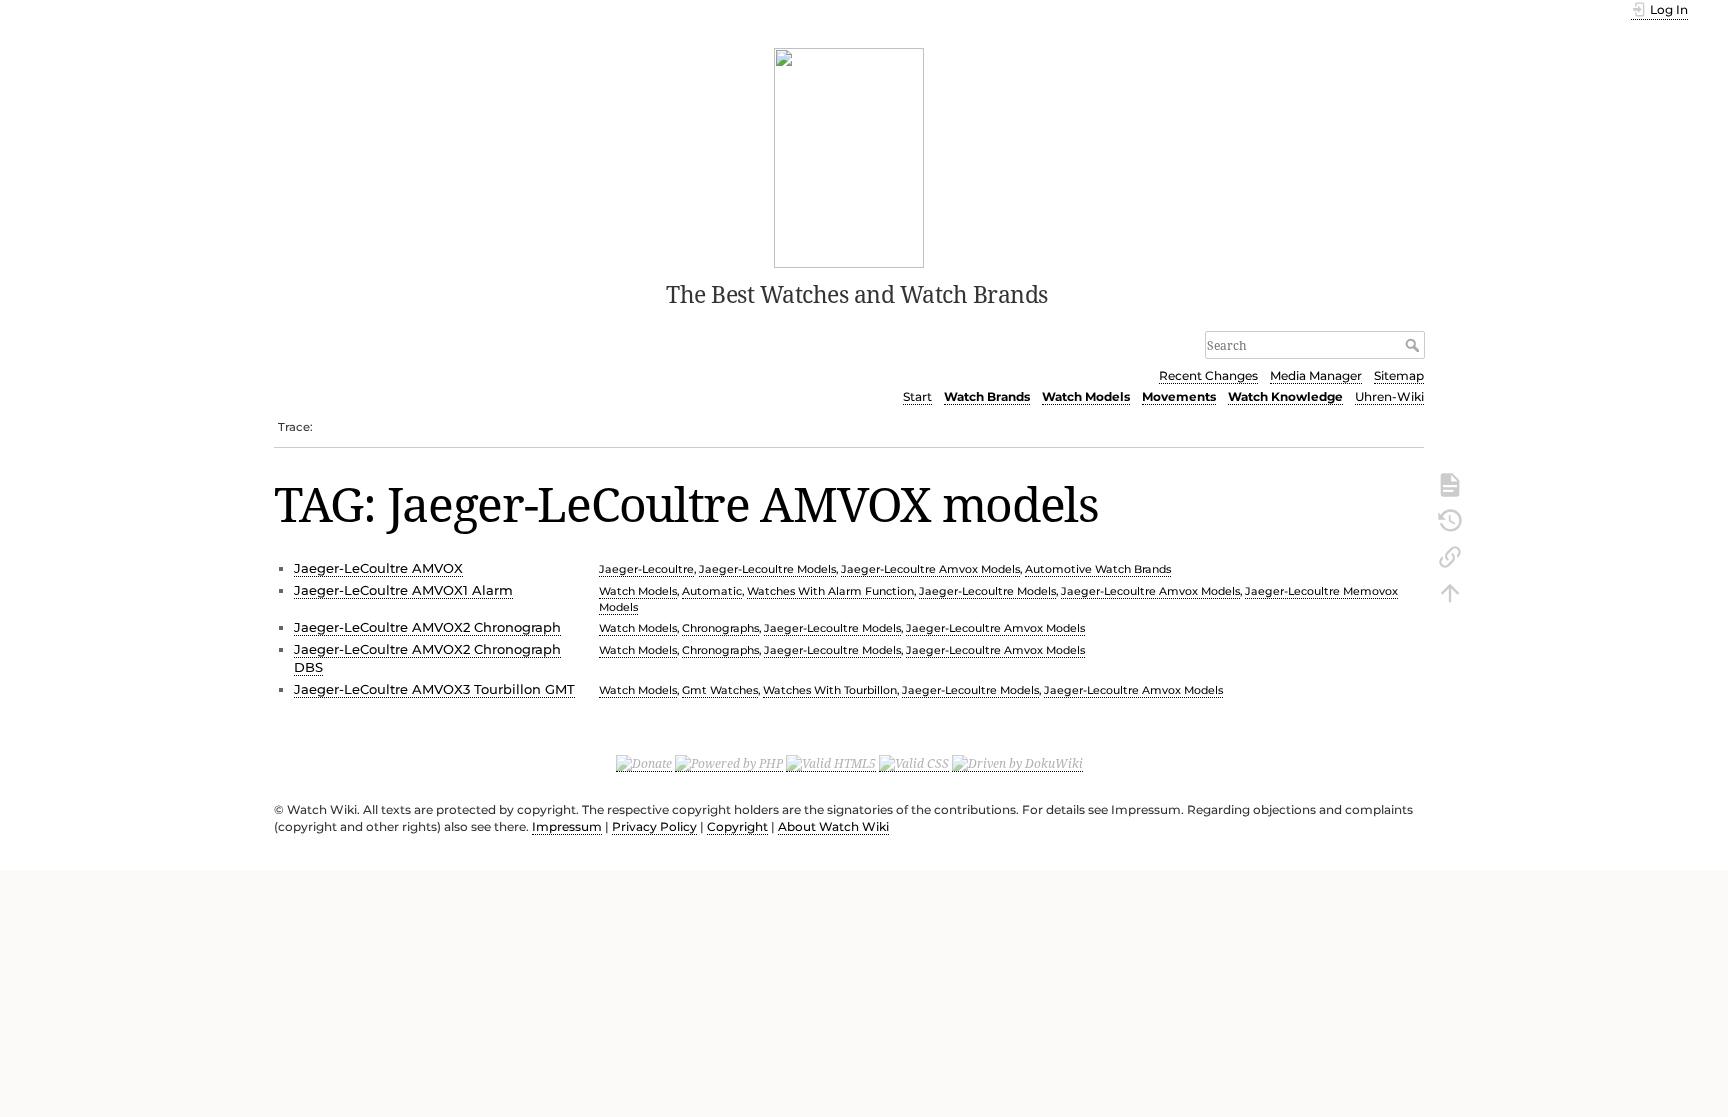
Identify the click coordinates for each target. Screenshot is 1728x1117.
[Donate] (644, 763)
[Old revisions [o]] (1450, 519)
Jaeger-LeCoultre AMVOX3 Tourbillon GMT (434, 689)
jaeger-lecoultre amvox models (930, 569)
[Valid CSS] (914, 763)
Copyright (737, 826)
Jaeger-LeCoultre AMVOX (378, 568)
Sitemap (1399, 375)
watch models (638, 591)
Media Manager (1316, 375)
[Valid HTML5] (831, 763)
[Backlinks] (1450, 555)
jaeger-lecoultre (646, 569)
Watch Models (1086, 396)
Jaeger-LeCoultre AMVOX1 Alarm (403, 590)
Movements (1179, 396)
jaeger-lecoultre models (767, 569)
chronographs (720, 628)
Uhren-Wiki (1389, 396)
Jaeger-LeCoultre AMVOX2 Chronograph (427, 627)
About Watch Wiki (833, 826)
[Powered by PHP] (729, 763)
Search (1414, 345)
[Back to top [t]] (1450, 591)
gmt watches (720, 690)
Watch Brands (987, 396)
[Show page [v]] (1450, 483)
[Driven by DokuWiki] (1017, 763)
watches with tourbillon (830, 690)
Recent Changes (1208, 375)
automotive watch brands (1098, 569)
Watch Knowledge (1285, 396)
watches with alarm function (830, 591)
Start (917, 396)
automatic (712, 591)
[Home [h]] (849, 156)
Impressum (567, 826)
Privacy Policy (654, 826)
